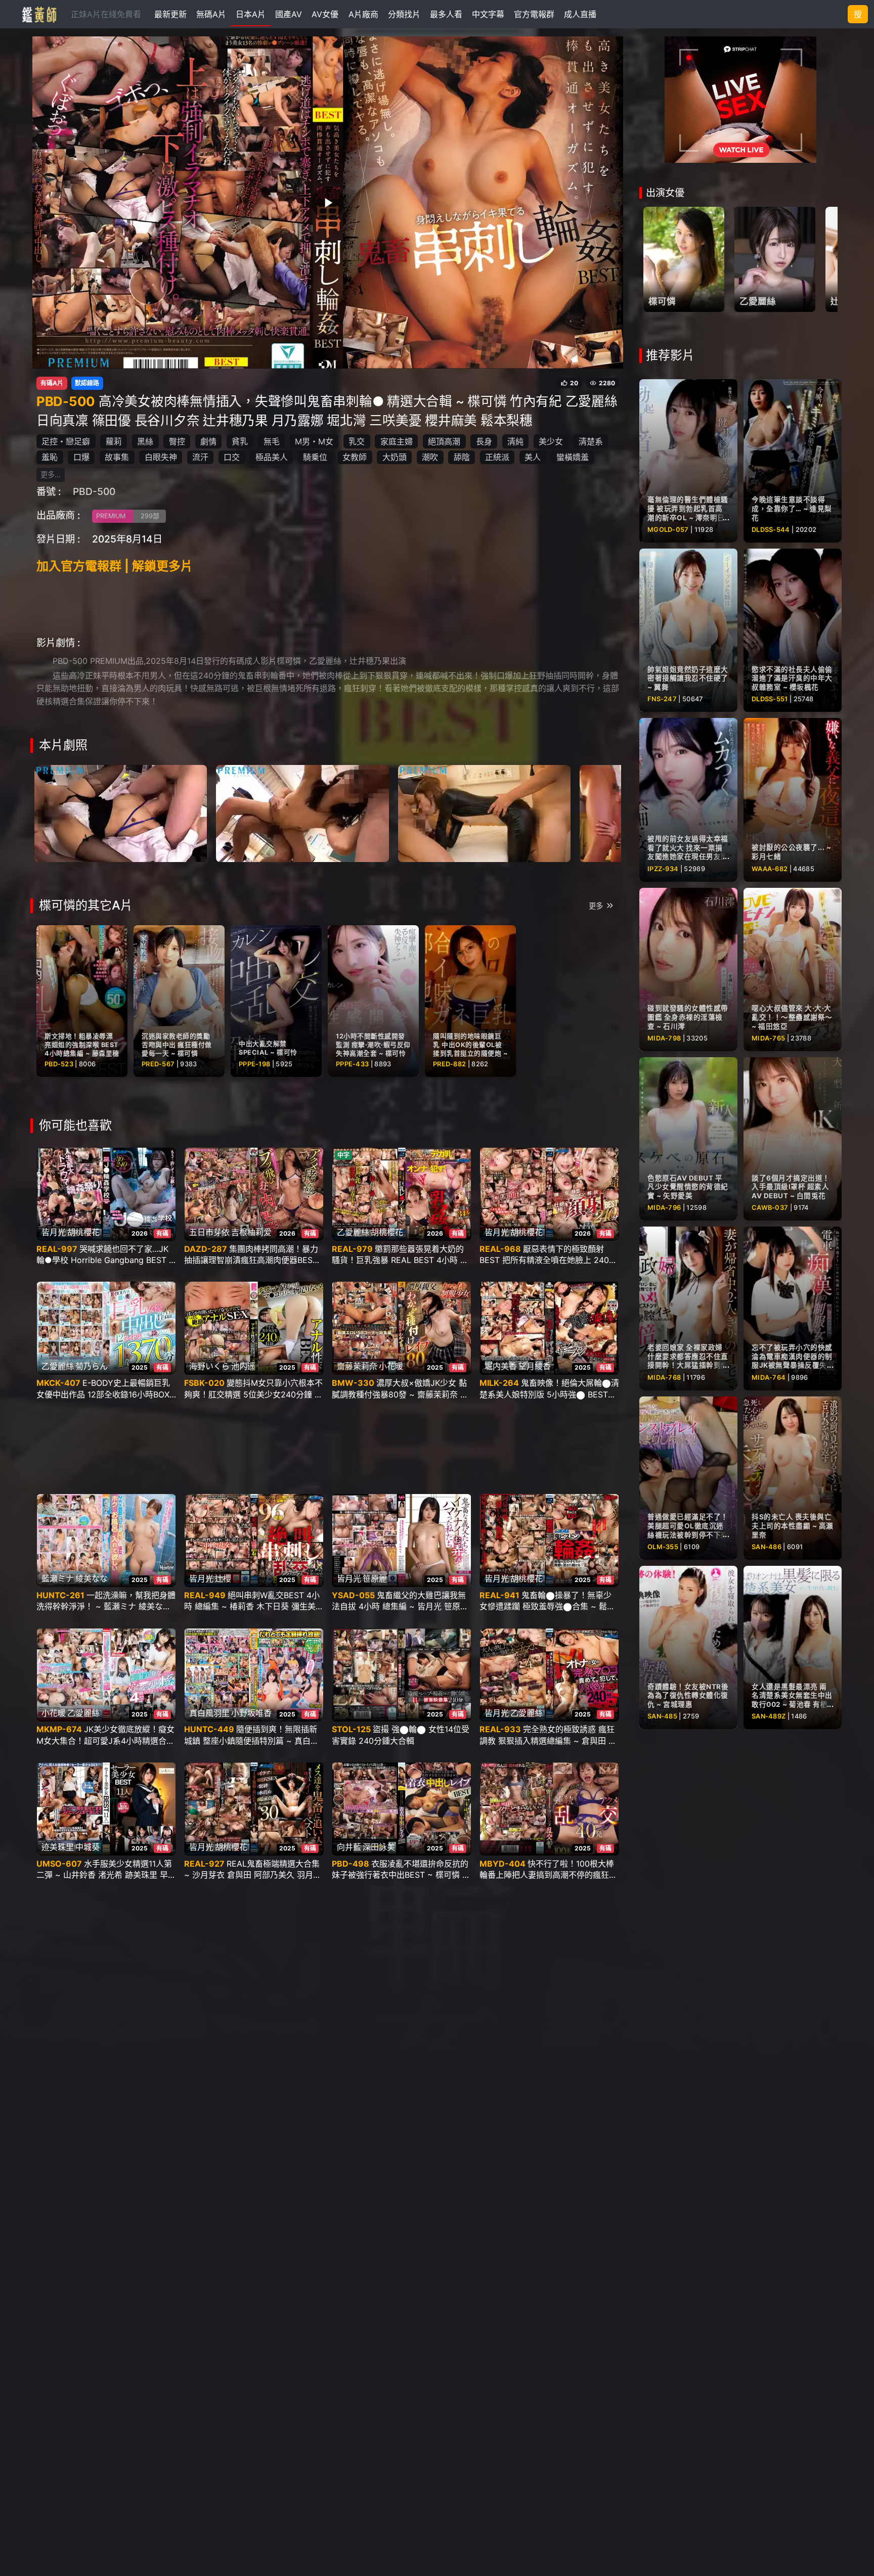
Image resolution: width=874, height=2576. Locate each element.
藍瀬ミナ (58, 1578)
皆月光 (54, 1232)
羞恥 (50, 457)
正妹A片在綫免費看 (106, 14)
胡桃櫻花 (83, 1232)
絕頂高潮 (444, 441)
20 (574, 383)
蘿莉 (114, 441)
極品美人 (272, 457)
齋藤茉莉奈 (357, 1366)
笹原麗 (375, 1578)
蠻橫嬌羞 (573, 457)
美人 (533, 457)
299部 (150, 516)
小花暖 (391, 1366)
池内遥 (243, 1366)
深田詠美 (379, 1847)
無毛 (272, 441)
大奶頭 (395, 457)
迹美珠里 (58, 1847)
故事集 (117, 457)
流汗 (200, 457)
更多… (51, 474)
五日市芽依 (209, 1232)
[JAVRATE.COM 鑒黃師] (38, 14)
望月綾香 (535, 1366)
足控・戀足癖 (66, 441)
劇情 (208, 441)
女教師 (355, 457)
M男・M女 (314, 441)
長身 (484, 441)
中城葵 (88, 1847)
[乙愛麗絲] (775, 259)
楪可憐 (662, 301)
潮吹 (430, 457)
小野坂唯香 (251, 1713)
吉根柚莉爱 (251, 1232)
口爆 (81, 457)
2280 (607, 383)
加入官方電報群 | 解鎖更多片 (115, 566)
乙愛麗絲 (353, 1232)
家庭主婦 (397, 441)
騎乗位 (315, 457)
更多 (596, 906)
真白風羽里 (209, 1713)
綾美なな (92, 1578)
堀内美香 (501, 1366)
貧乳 (240, 441)
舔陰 (462, 457)
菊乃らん (92, 1366)
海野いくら (209, 1366)
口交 (232, 457)
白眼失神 (161, 457)
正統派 (497, 457)
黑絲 (145, 441)
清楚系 (591, 441)
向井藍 (349, 1847)
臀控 (177, 441)
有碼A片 (52, 383)
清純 (515, 441)
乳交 (357, 441)
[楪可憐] (684, 259)
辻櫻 (223, 1578)
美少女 (551, 441)
